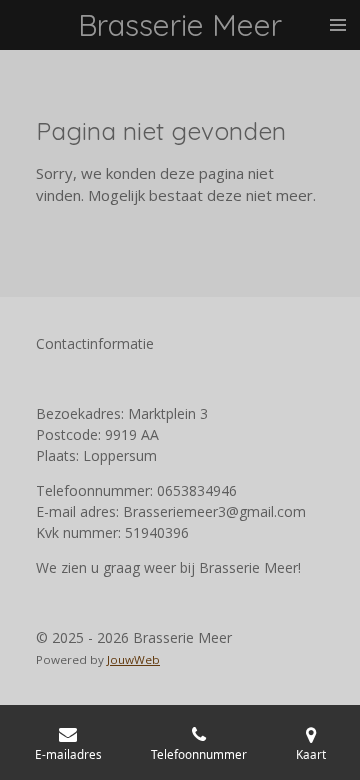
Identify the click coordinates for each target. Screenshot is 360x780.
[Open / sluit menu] (338, 25)
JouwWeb (133, 659)
